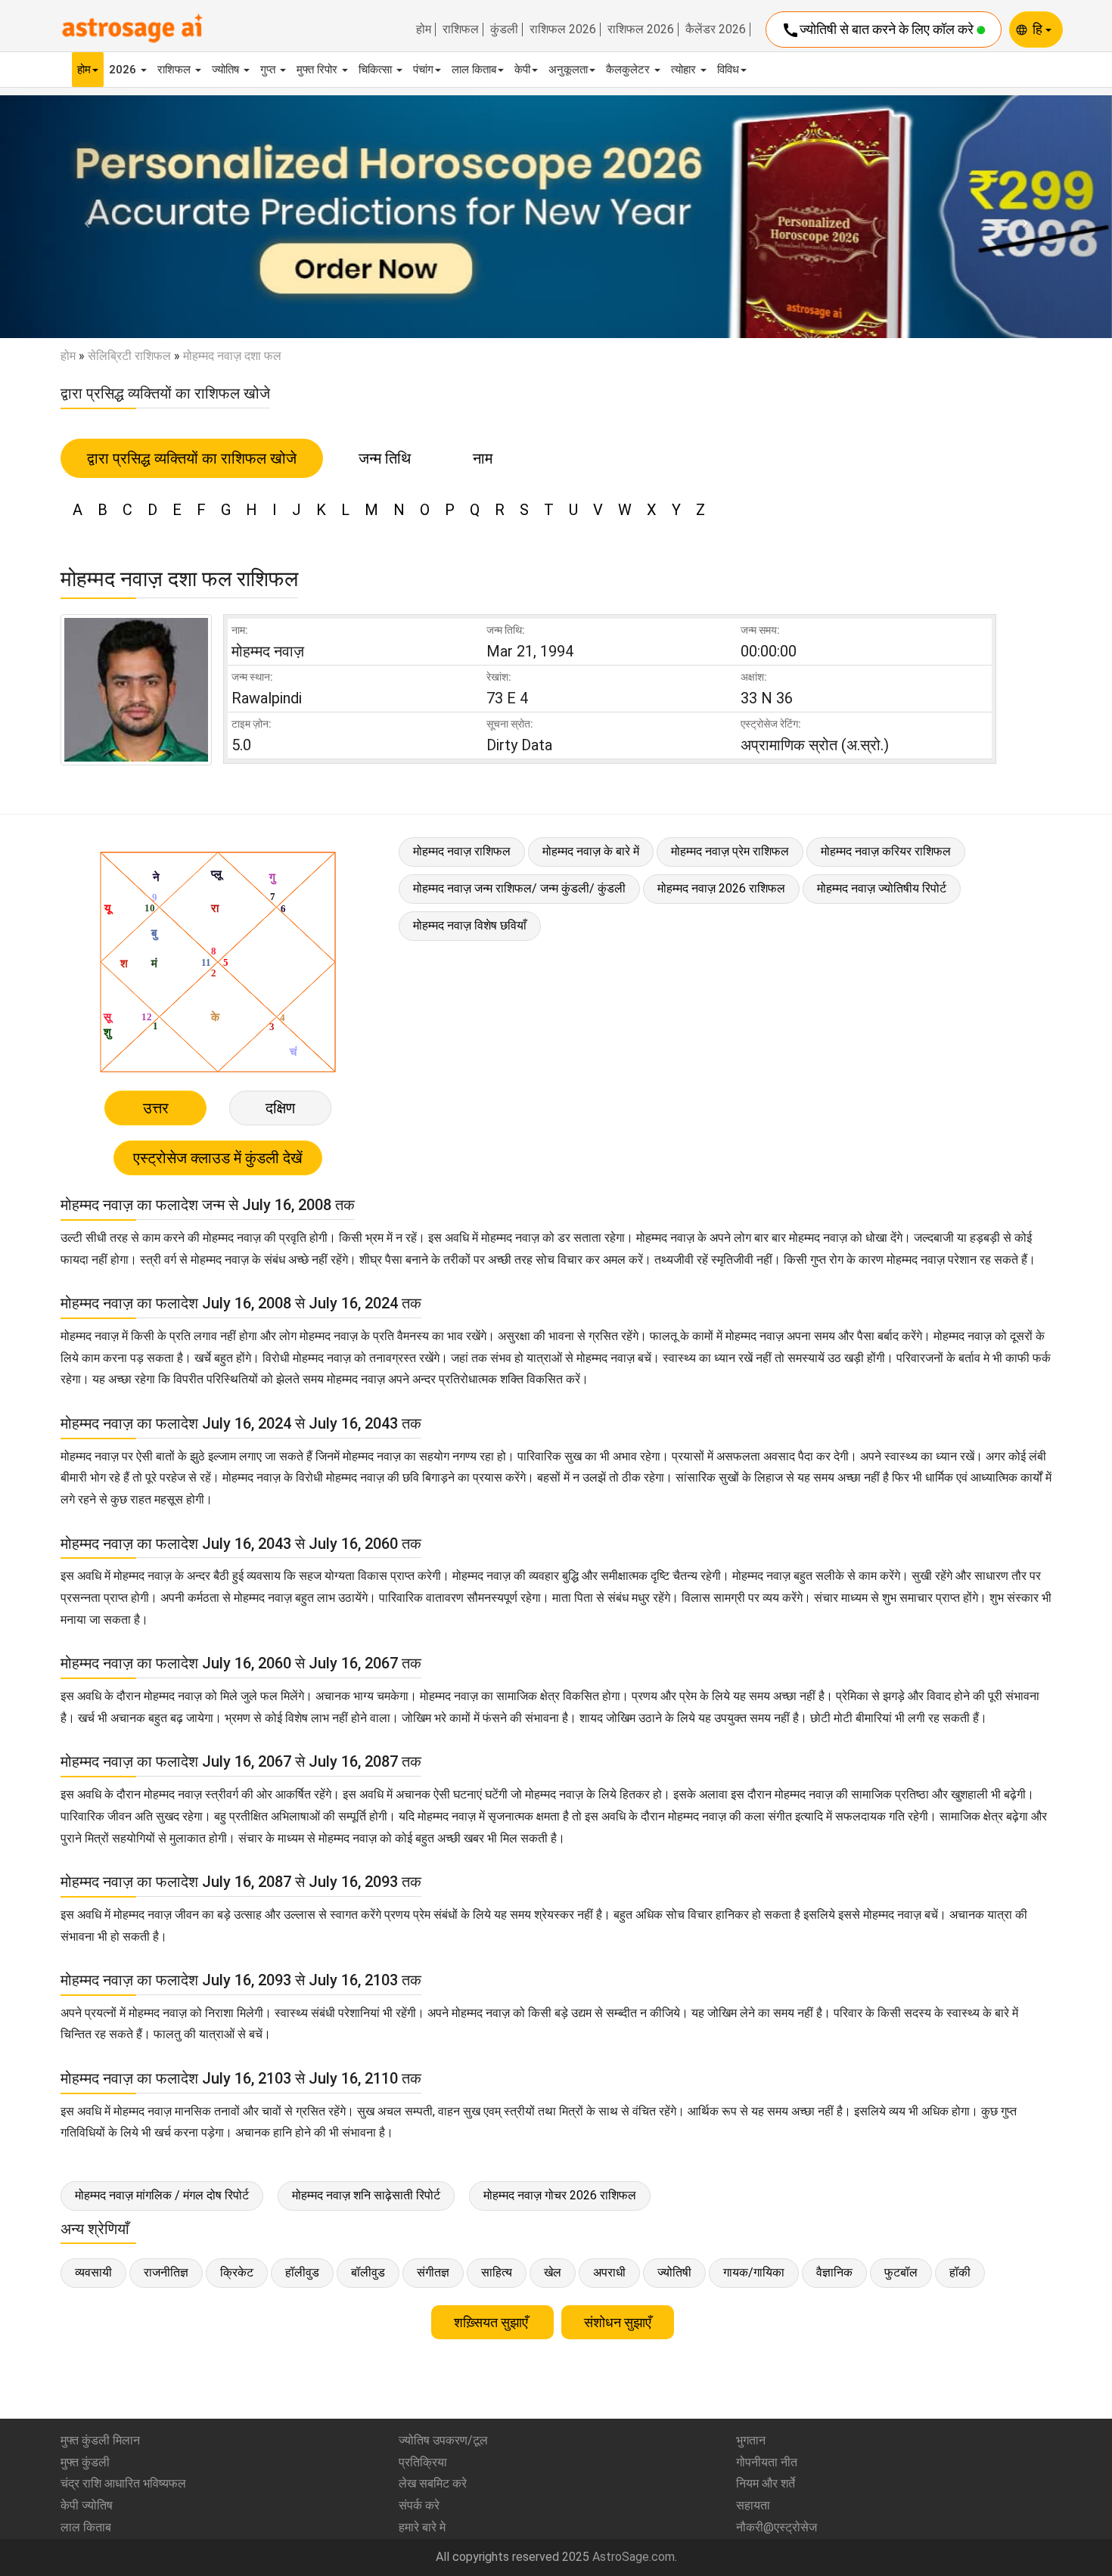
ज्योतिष (227, 70)
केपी (522, 70)
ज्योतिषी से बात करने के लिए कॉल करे (879, 30)
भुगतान (751, 2440)
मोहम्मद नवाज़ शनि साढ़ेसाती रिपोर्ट (366, 2195)
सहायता (753, 2505)
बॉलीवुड (368, 2272)
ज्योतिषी (674, 2272)
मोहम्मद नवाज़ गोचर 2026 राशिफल (560, 2195)
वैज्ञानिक (834, 2272)
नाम (483, 458)
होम (424, 29)
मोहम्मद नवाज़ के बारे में (591, 851)
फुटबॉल (901, 2272)
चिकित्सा (377, 70)
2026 (124, 70)
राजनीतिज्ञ (166, 2272)
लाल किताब (474, 70)
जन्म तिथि (385, 458)
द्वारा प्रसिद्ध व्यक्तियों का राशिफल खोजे (192, 458)
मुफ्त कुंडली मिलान (100, 2440)
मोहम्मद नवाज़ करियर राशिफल (886, 851)
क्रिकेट (237, 2272)
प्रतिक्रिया (423, 2462)
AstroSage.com (634, 2557)
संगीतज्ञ (433, 2272)
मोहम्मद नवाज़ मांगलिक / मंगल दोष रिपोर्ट (162, 2195)
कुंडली (504, 29)
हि (1039, 29)
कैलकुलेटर (629, 70)
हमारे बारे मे (422, 2527)
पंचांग (423, 70)
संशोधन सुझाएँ (618, 2322)
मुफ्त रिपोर (318, 70)
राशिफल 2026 (563, 29)
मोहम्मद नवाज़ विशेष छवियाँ (470, 925)
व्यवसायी (93, 2272)
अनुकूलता (568, 70)
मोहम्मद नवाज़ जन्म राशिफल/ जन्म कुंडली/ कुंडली (519, 888)
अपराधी (609, 2272)
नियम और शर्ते (766, 2483)
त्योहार (685, 70)
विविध (728, 70)
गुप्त (269, 70)
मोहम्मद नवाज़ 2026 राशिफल (721, 888)
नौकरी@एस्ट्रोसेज (777, 2527)
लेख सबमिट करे (433, 2483)
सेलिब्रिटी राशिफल (129, 356)
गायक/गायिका (754, 2272)
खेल (553, 2272)
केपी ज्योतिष (87, 2505)
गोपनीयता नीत (767, 2462)
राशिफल (461, 29)
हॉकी (960, 2272)
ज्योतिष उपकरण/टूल (443, 2440)
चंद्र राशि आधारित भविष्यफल (123, 2483)
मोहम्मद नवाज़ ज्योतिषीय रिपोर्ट (882, 888)
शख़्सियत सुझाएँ (492, 2322)
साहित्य (497, 2272)
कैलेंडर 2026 (716, 29)
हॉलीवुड (302, 2272)
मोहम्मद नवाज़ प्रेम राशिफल (730, 851)
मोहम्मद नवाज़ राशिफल (462, 851)
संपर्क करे (419, 2505)
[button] (84, 217)
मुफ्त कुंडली (85, 2462)
